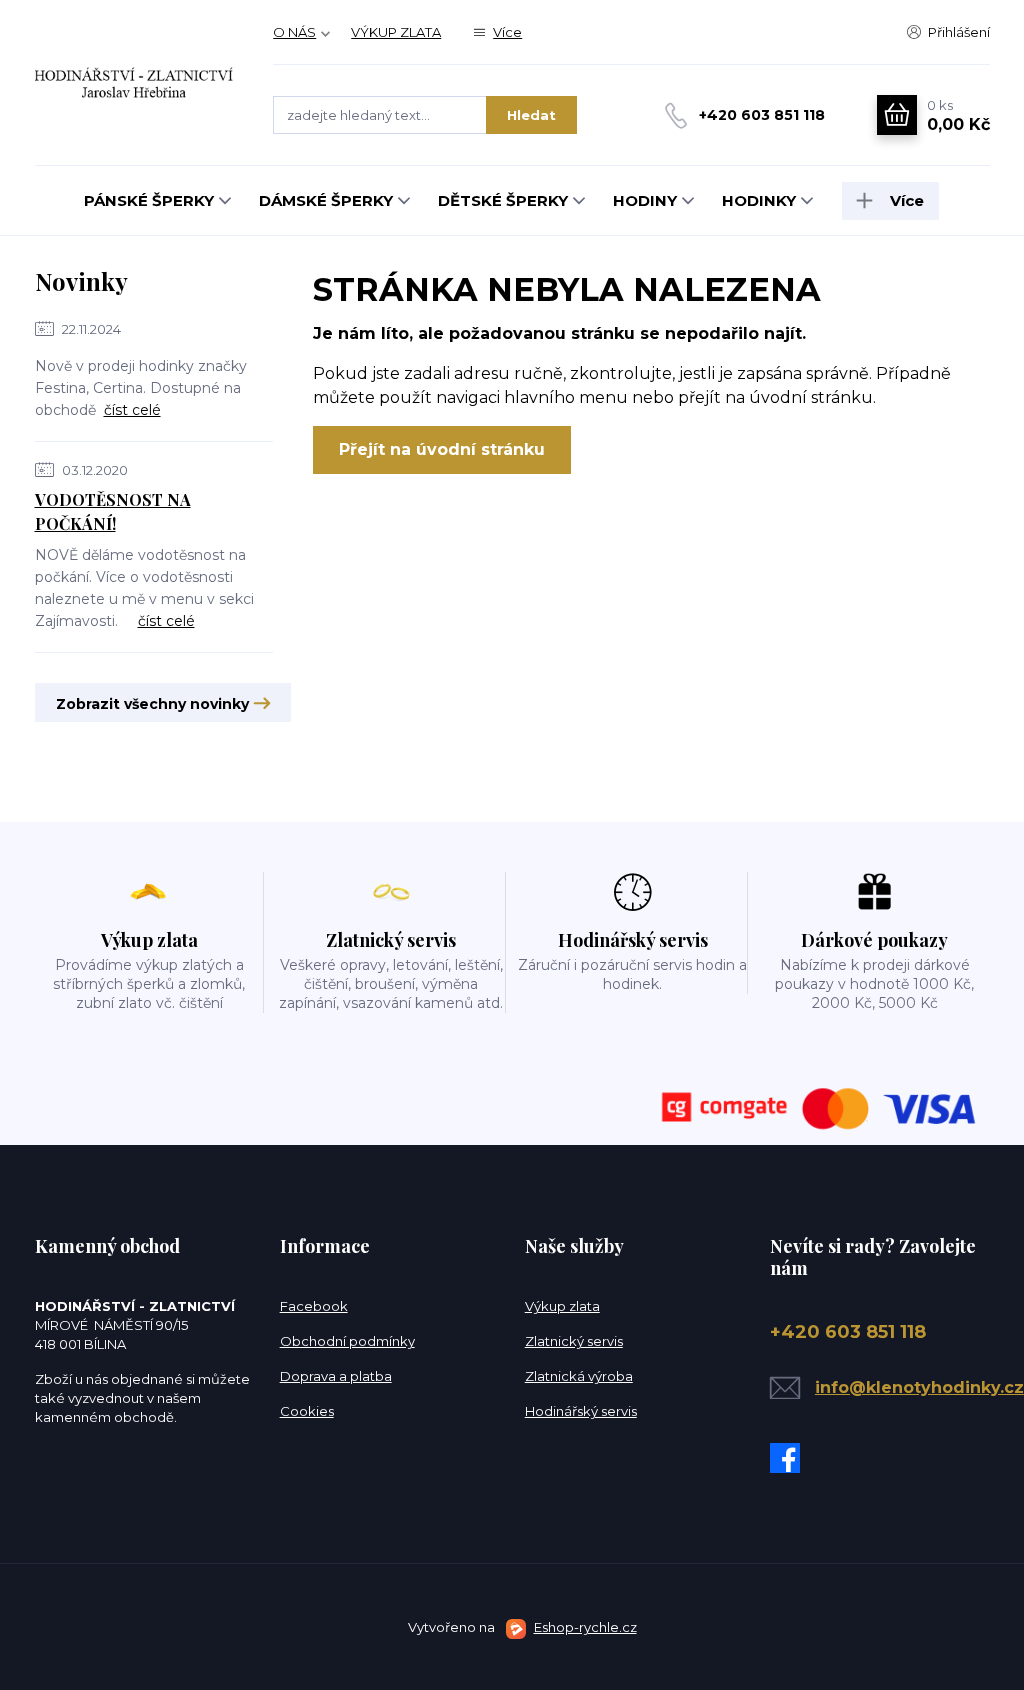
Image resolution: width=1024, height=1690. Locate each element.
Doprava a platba (336, 1376)
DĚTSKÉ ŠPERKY (503, 200)
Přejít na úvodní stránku (442, 449)
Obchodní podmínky (347, 1341)
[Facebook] (790, 1458)
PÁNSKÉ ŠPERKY (149, 200)
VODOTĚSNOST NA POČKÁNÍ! (113, 511)
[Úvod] (134, 82)
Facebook (314, 1306)
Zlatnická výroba (579, 1376)
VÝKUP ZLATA (396, 32)
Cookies (307, 1411)
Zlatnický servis (574, 1341)
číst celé (132, 410)
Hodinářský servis (581, 1411)
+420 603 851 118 (762, 115)
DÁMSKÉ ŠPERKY (326, 200)
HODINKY (759, 200)
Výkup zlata (562, 1306)
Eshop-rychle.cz (585, 1627)
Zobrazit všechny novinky (152, 704)
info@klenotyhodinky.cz (919, 1387)
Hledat (531, 115)
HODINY (645, 200)
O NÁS (294, 32)
